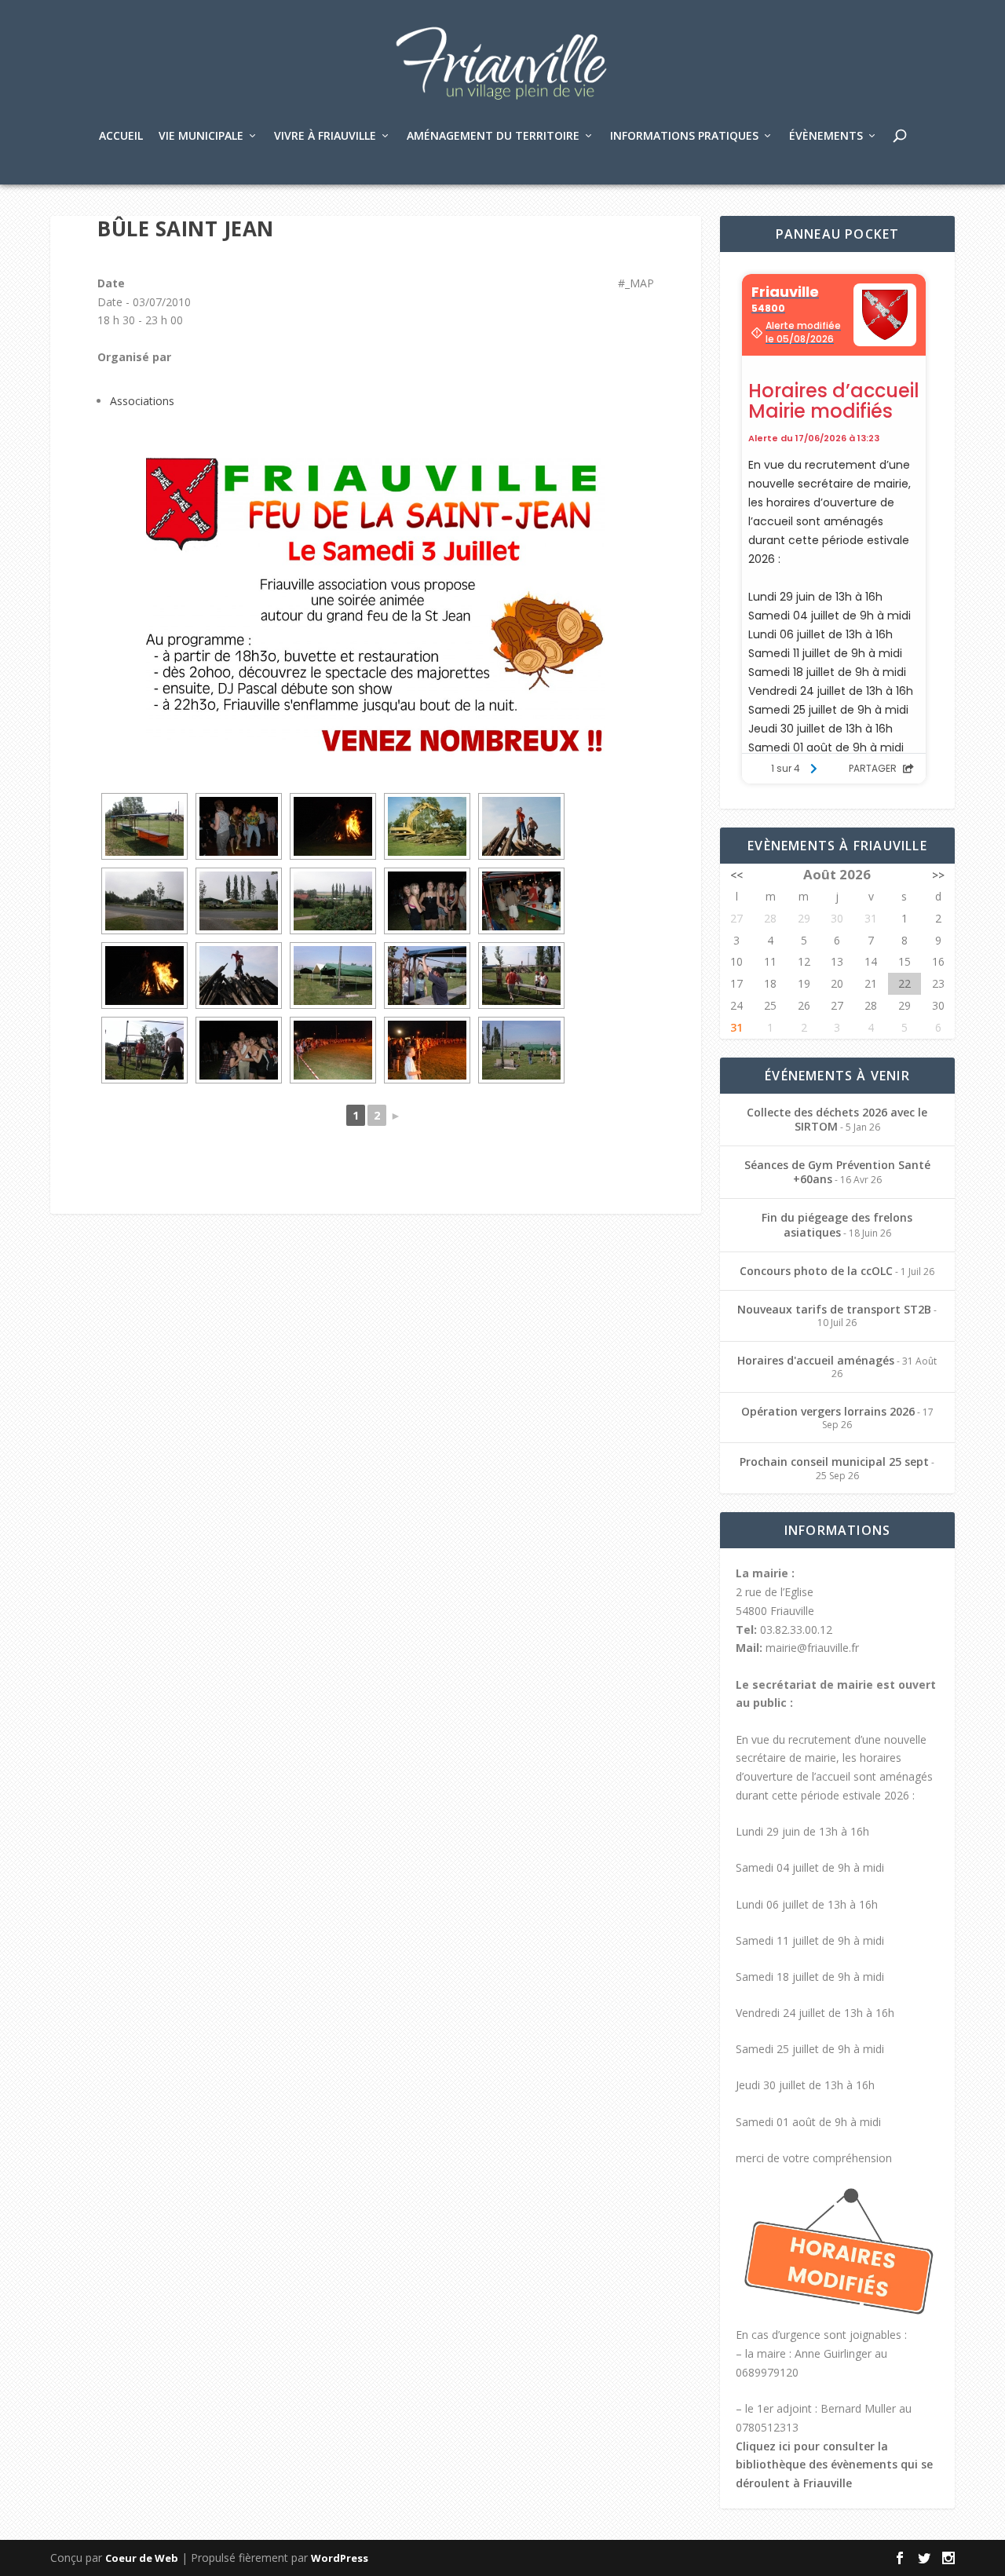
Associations (142, 401)
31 (736, 1027)
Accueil (121, 136)
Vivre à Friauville (325, 136)
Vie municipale (201, 136)
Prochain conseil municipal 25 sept (834, 1462)
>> (938, 875)
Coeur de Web (142, 2558)
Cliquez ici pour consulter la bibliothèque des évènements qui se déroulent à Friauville (834, 2465)
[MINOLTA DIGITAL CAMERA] (144, 826)
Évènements (826, 136)
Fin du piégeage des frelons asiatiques (837, 1224)
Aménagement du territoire (493, 136)
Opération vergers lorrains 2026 (828, 1411)
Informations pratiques (684, 136)
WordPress (340, 2558)
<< (736, 875)
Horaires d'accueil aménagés (816, 1360)
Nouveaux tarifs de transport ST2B (834, 1309)
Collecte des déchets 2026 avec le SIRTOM (837, 1119)
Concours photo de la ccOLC (816, 1271)
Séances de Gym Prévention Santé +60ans (837, 1172)
